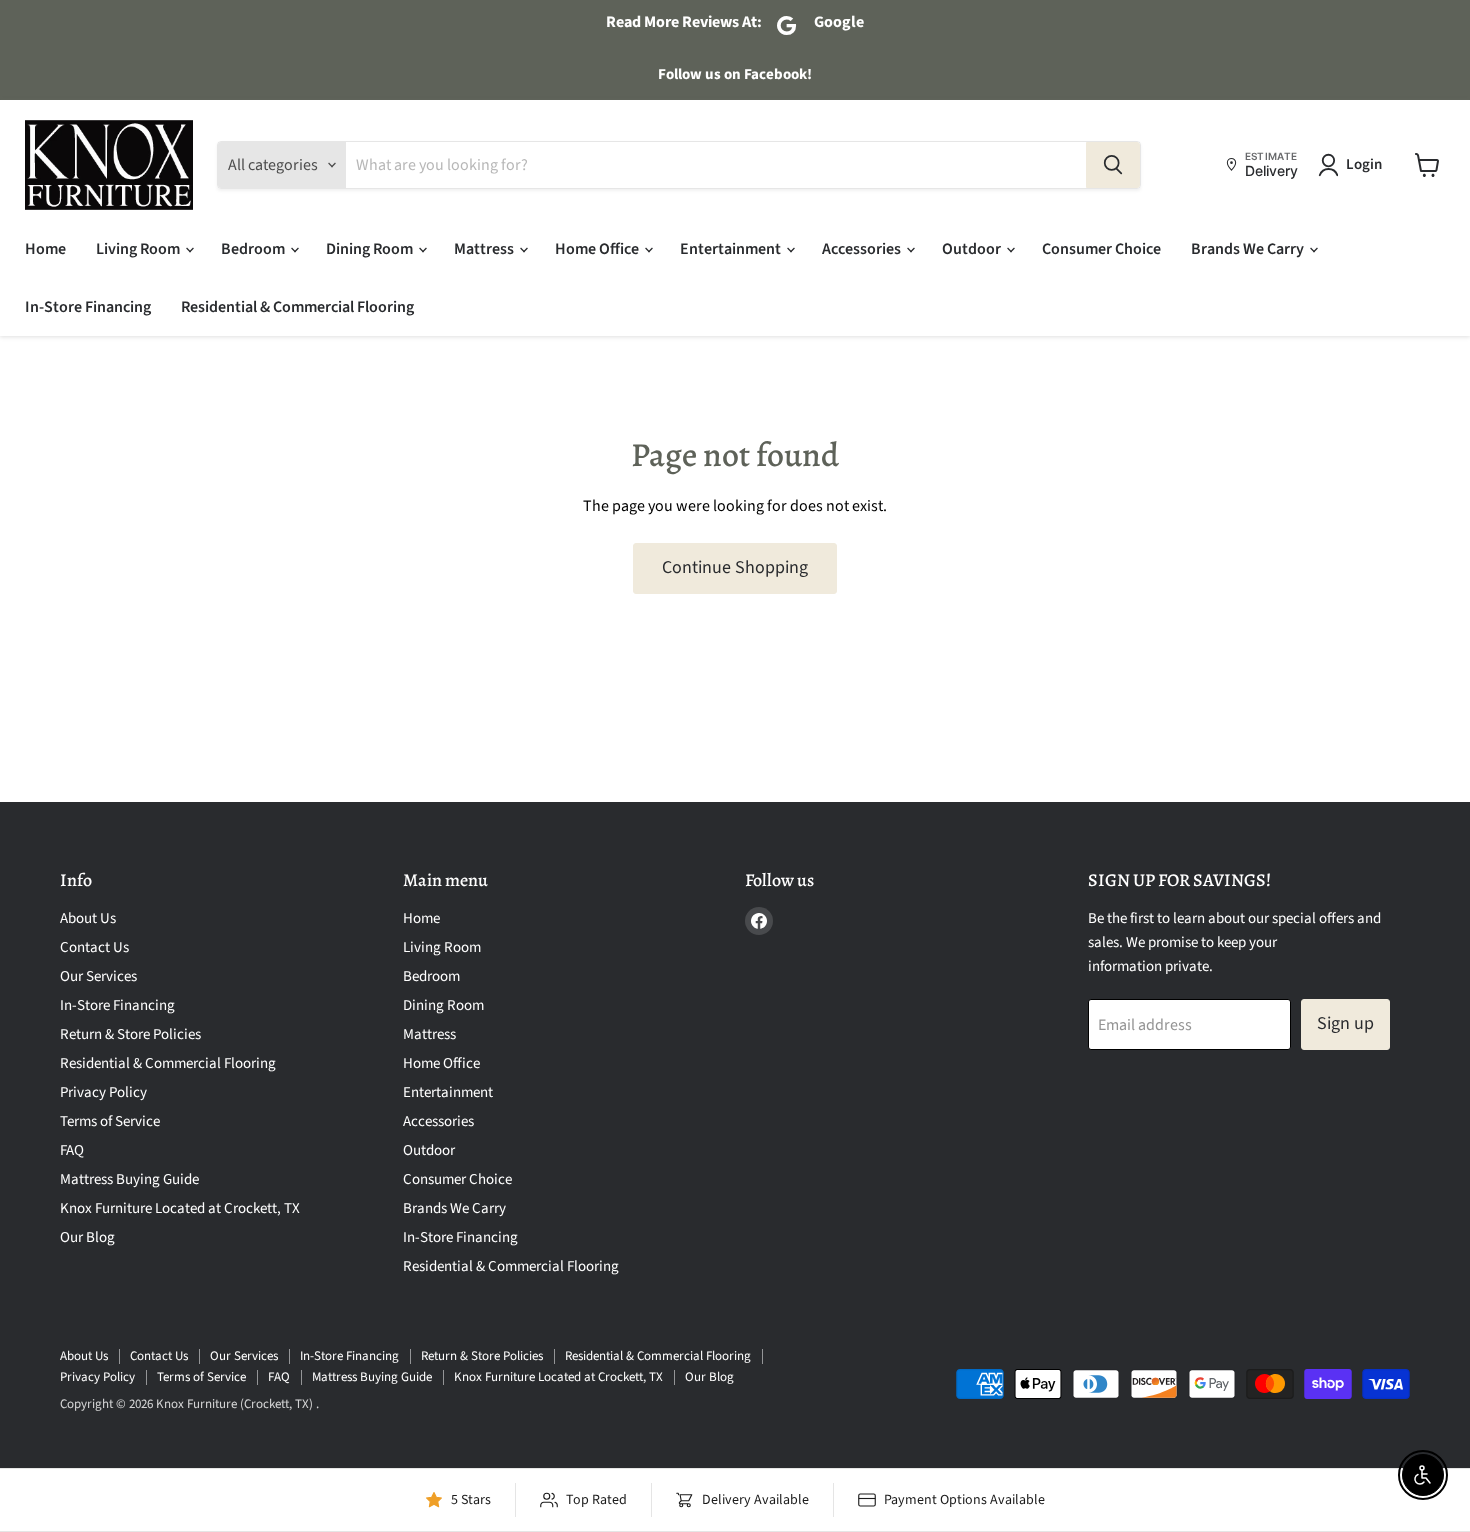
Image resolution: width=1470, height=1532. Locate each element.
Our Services (98, 976)
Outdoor (973, 249)
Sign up (1345, 1023)
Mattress (485, 249)
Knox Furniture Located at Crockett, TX (180, 1208)
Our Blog (87, 1237)
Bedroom (254, 249)
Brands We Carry (1249, 249)
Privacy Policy (103, 1092)
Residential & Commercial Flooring (297, 307)
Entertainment (732, 249)
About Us (88, 918)
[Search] (1113, 165)
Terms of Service (110, 1121)
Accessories (863, 249)
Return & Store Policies (130, 1034)
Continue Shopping (735, 567)
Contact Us (94, 947)
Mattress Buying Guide (129, 1179)
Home (45, 249)
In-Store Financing (88, 307)
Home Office (598, 249)
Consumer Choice (1101, 249)
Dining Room (371, 249)
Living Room (139, 249)
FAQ (72, 1150)
